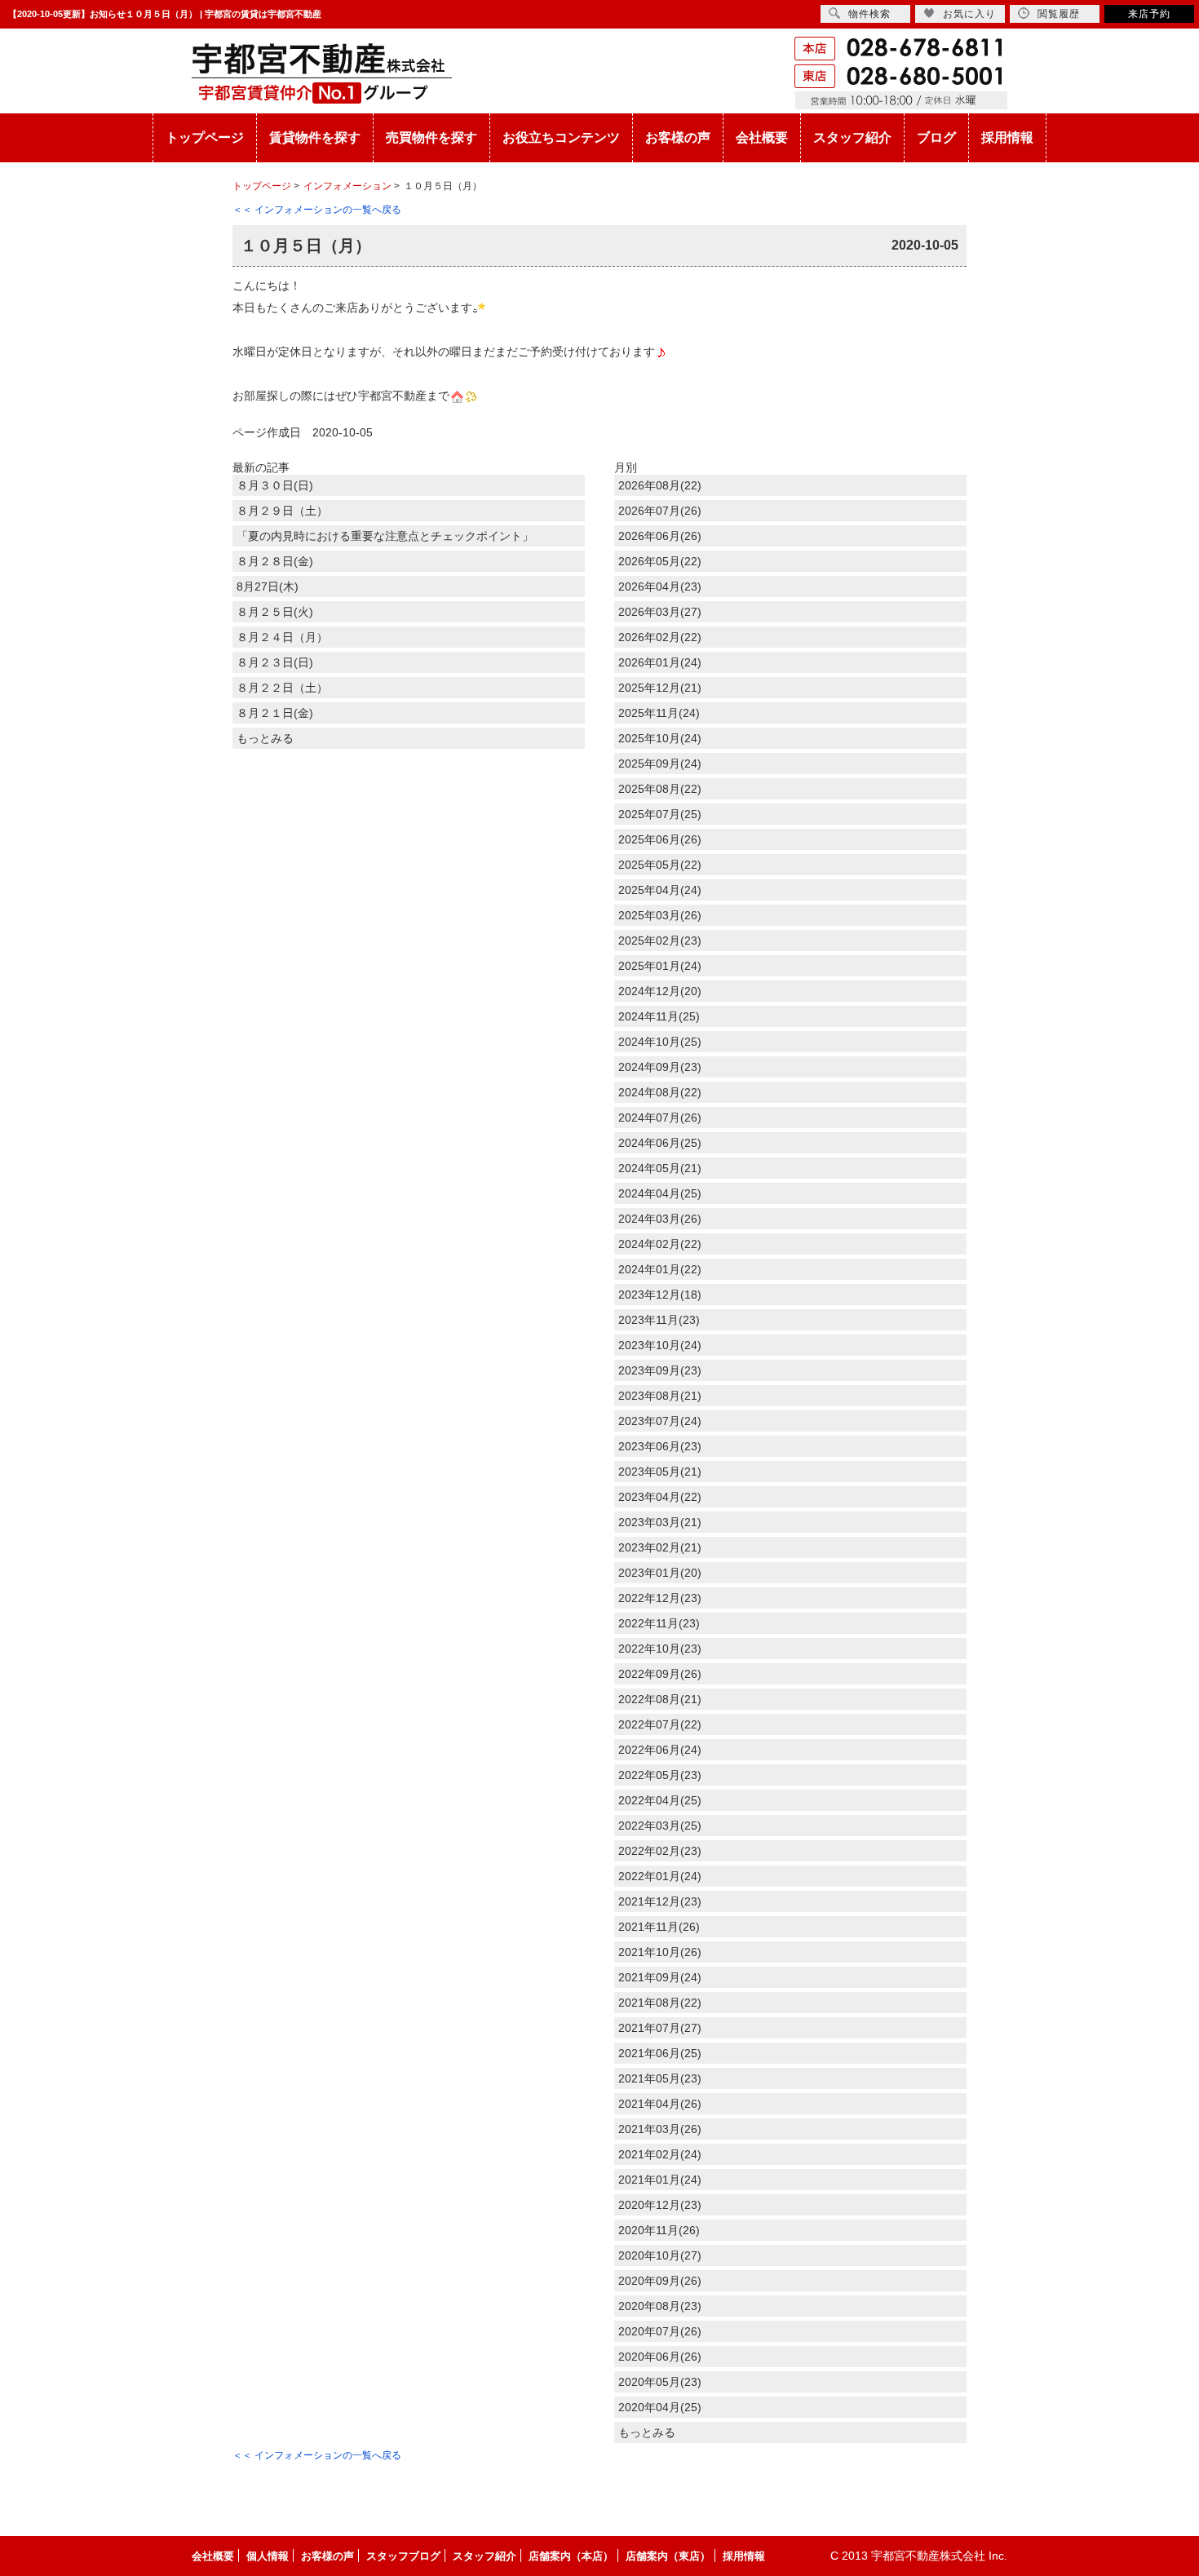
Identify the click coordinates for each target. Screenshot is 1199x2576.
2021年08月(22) (660, 2003)
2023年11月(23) (659, 1320)
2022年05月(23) (660, 1775)
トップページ (205, 137)
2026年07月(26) (660, 511)
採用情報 (1007, 137)
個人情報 (268, 2556)
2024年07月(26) (660, 1118)
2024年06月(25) (660, 1143)
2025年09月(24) (660, 764)
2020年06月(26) (660, 2357)
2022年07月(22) (660, 1724)
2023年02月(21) (660, 1547)
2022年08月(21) (660, 1699)
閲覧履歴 (1059, 14)
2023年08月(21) (660, 1396)
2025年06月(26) (660, 839)
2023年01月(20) (660, 1573)
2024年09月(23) (660, 1067)
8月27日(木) (268, 586)
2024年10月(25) (660, 1042)
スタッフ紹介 (852, 137)
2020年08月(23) (660, 2306)
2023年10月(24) (660, 1345)
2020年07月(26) (660, 2331)
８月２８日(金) (275, 561)
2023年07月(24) (660, 1421)
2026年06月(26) (660, 536)
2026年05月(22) (660, 561)
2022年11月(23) (659, 1623)
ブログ (936, 137)
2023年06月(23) (660, 1446)
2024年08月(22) (660, 1092)
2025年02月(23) (660, 941)
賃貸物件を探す (315, 137)
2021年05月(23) (660, 2078)
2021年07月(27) (660, 2028)
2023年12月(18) (660, 1295)
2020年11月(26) (659, 2230)
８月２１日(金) (275, 713)
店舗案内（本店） (571, 2556)
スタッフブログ (403, 2556)
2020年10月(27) (660, 2255)
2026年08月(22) (660, 485)
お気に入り (969, 14)
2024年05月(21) (660, 1168)
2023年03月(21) (660, 1522)
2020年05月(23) (660, 2382)
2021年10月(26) (660, 1952)
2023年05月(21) (660, 1472)
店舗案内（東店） (668, 2556)
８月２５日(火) (275, 612)
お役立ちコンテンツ (561, 137)
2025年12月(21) (660, 688)
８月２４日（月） (282, 637)
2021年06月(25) (660, 2053)
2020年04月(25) (660, 2407)
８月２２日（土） (282, 688)
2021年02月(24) (660, 2154)
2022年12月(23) (660, 1598)
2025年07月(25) (660, 814)
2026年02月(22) (660, 637)
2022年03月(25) (660, 1826)
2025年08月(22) (660, 789)
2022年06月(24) (660, 1750)
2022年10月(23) (660, 1649)
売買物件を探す (431, 137)
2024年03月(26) (660, 1219)
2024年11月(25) (659, 1016)
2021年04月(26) (660, 2104)
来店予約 (1149, 14)
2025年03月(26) (660, 915)
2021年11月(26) (659, 1927)
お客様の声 (678, 137)
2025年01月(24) (660, 966)
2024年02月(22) (660, 1244)
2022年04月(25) (660, 1800)
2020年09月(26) (660, 2281)
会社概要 (762, 137)
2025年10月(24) (660, 738)
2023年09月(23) (660, 1370)
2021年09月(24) (660, 1977)
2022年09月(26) (660, 1674)
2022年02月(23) (660, 1851)
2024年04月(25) (660, 1193)
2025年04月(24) (660, 890)
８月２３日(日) (275, 662)
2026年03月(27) (660, 612)
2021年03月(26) (660, 2129)
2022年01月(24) (660, 1876)
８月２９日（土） (282, 511)
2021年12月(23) (660, 1901)
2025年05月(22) (660, 865)
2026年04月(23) (660, 586)
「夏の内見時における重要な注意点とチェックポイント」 (385, 536)
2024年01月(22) (660, 1269)
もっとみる (265, 738)
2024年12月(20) (660, 991)
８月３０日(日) (275, 485)
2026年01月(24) (660, 662)
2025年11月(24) (659, 713)
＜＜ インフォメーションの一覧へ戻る (317, 210)
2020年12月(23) (660, 2205)
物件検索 (869, 14)
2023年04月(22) (660, 1497)
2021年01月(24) (660, 2180)
